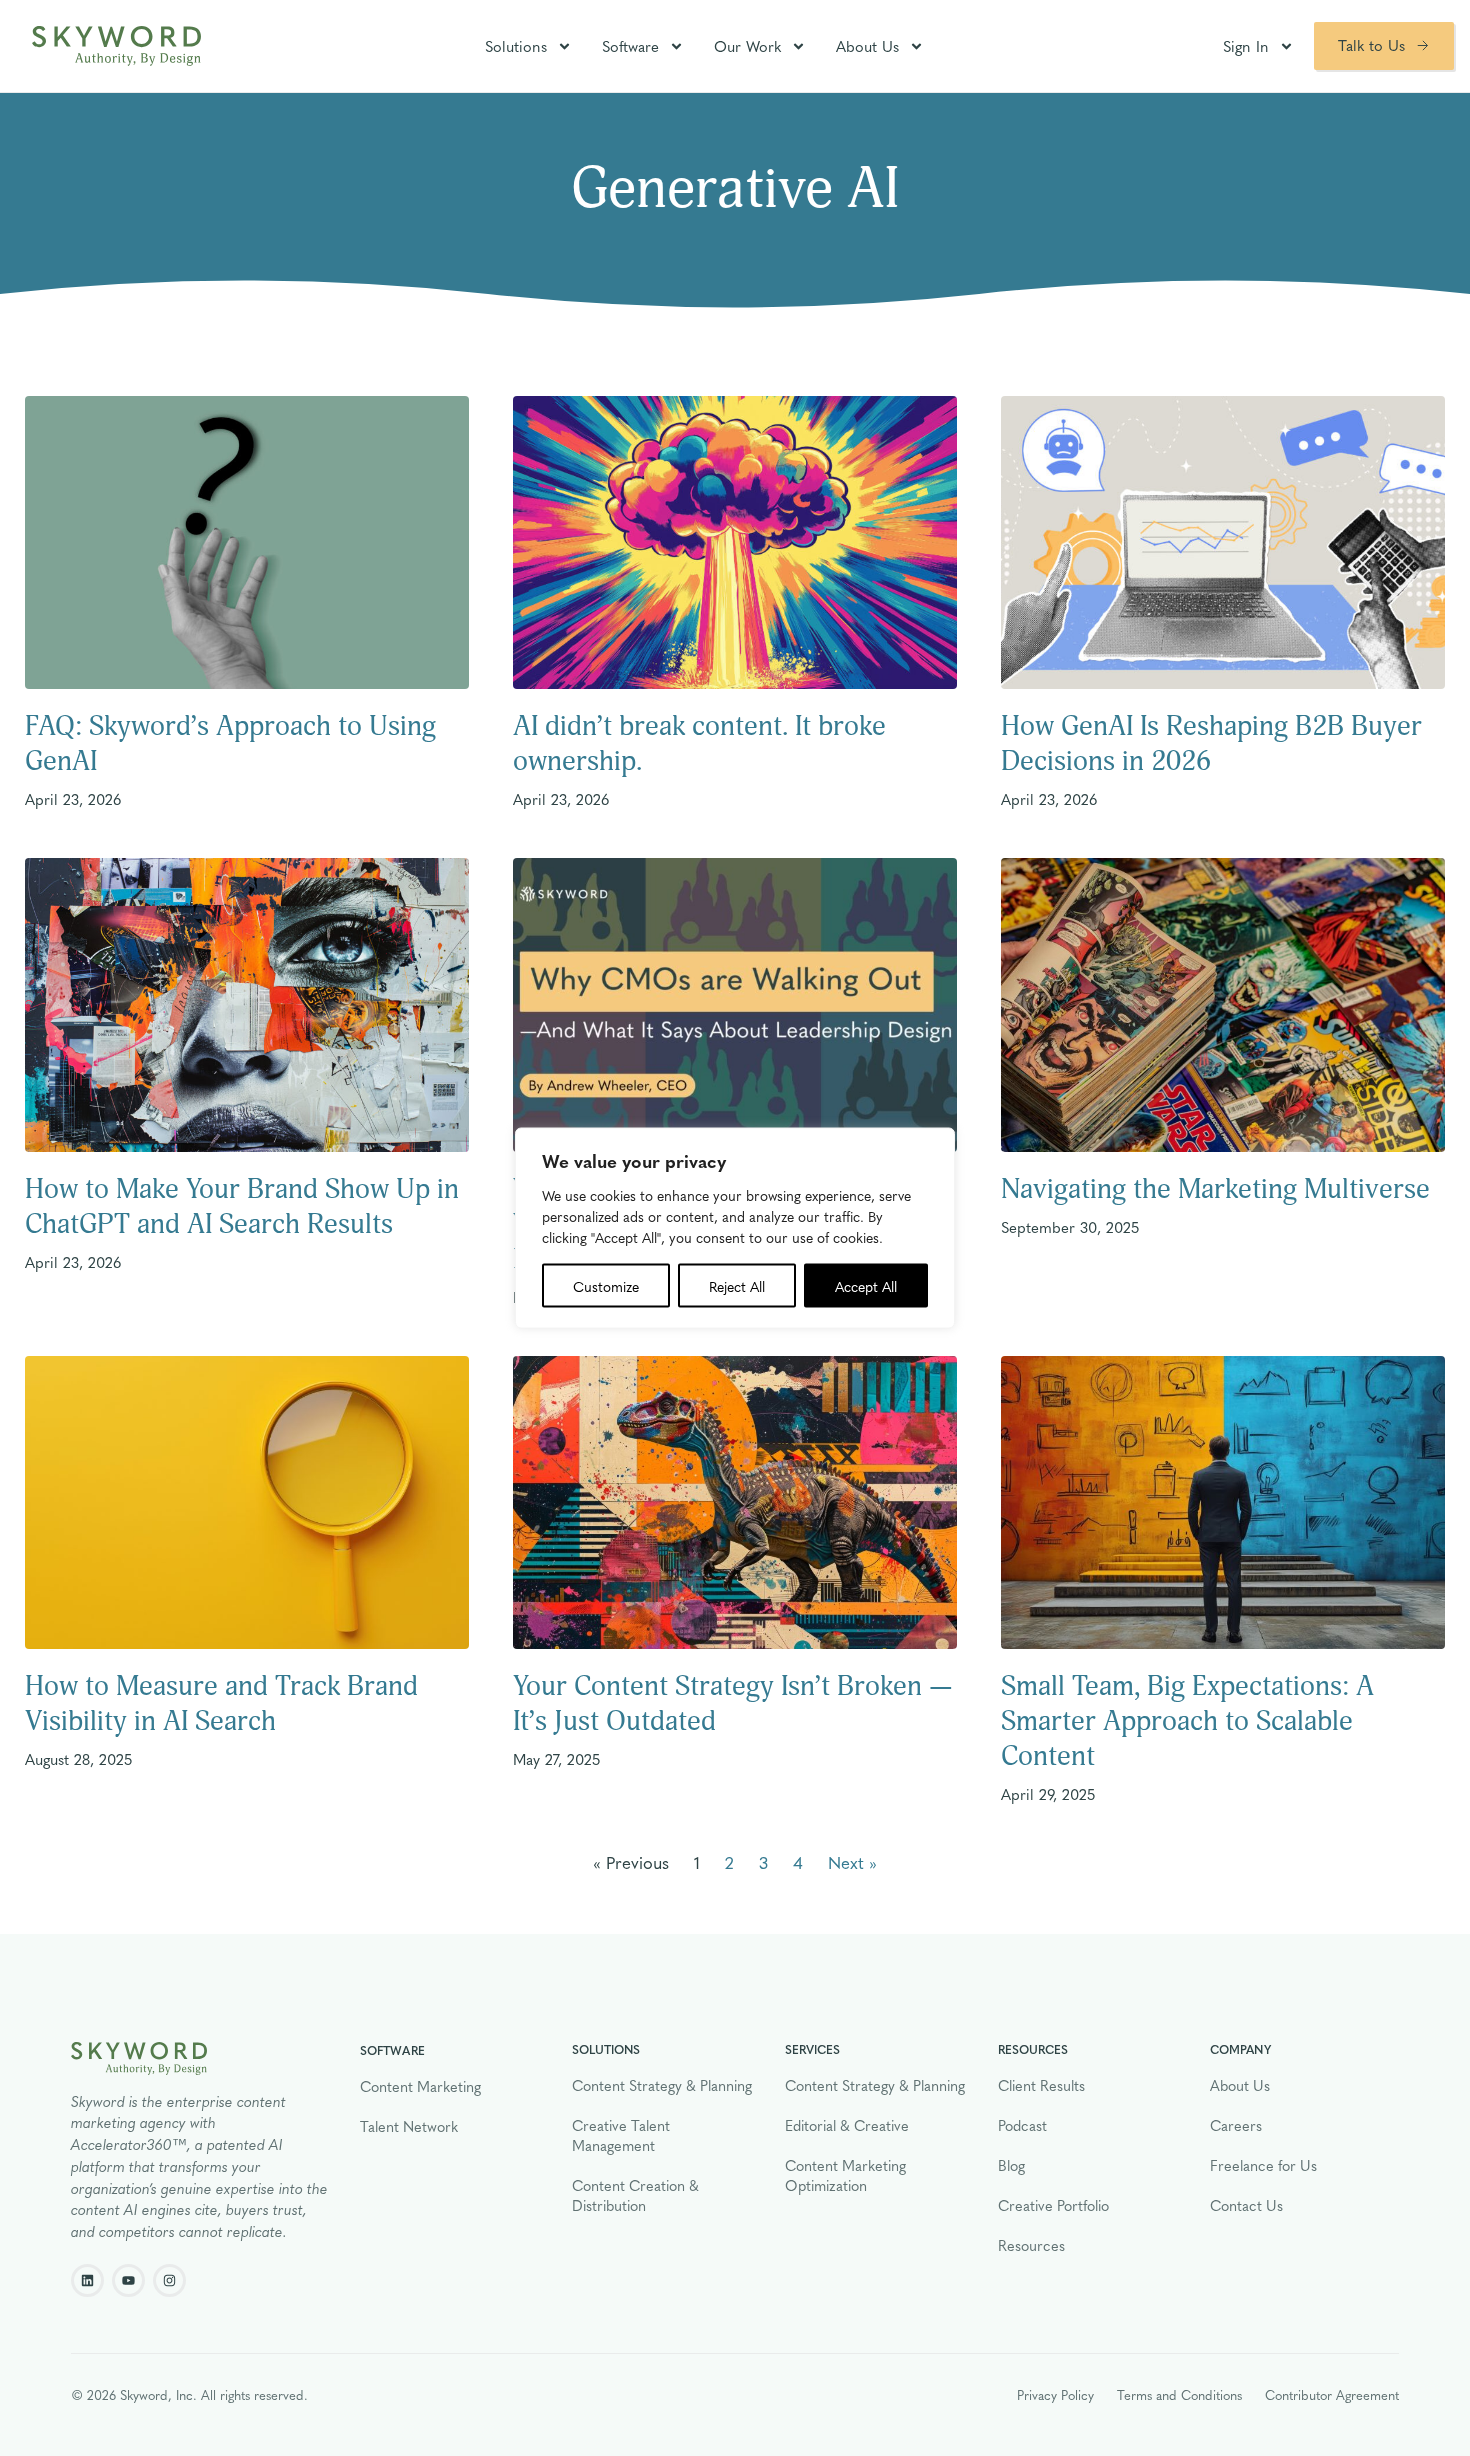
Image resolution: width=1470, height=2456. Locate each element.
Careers (1236, 2125)
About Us (867, 46)
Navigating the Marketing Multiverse (1215, 1189)
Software (630, 46)
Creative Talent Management (621, 2135)
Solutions (516, 46)
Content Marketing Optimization (845, 2175)
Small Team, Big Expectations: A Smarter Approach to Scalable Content (1187, 1721)
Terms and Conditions (1179, 2394)
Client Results (1041, 2085)
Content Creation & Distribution (635, 2195)
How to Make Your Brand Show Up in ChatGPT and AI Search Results (242, 1207)
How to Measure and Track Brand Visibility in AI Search (221, 1704)
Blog (1011, 2165)
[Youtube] (128, 2280)
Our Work (747, 46)
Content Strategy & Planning (662, 2085)
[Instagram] (169, 2280)
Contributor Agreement (1332, 2394)
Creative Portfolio (1053, 2205)
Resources (1031, 2245)
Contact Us (1246, 2205)
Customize (606, 1286)
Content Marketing (420, 2086)
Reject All (737, 1286)
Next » (852, 1861)
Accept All (866, 1286)
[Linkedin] (87, 2280)
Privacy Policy (1055, 2394)
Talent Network (409, 2126)
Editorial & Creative (847, 2125)
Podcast (1022, 2125)
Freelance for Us (1263, 2165)
